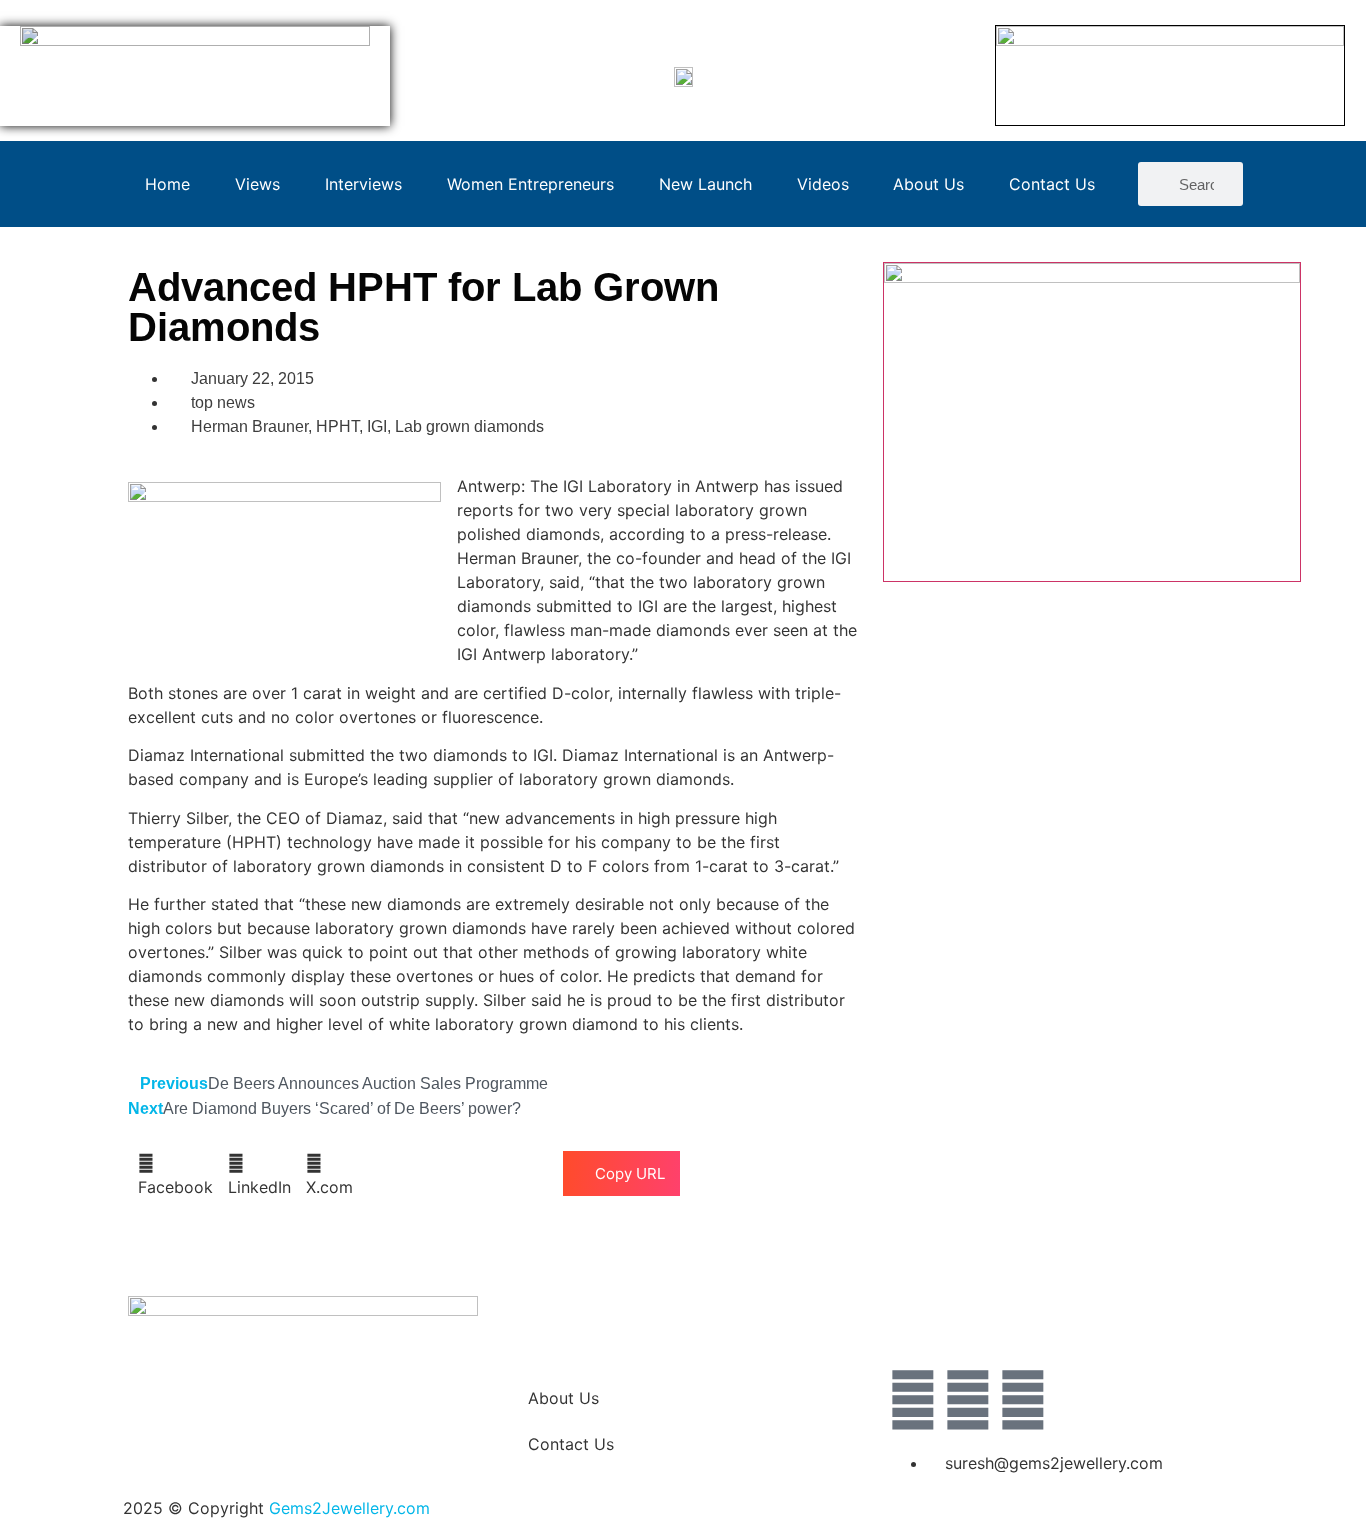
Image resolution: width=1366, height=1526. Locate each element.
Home (167, 184)
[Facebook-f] (913, 1400)
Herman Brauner (249, 426)
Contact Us (1052, 184)
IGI (377, 426)
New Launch (705, 184)
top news (223, 402)
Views (257, 184)
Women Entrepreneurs (530, 184)
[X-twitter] (968, 1400)
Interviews (363, 184)
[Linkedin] (1023, 1400)
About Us (928, 184)
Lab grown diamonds (469, 426)
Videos (823, 184)
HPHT (337, 426)
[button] (175, 1175)
